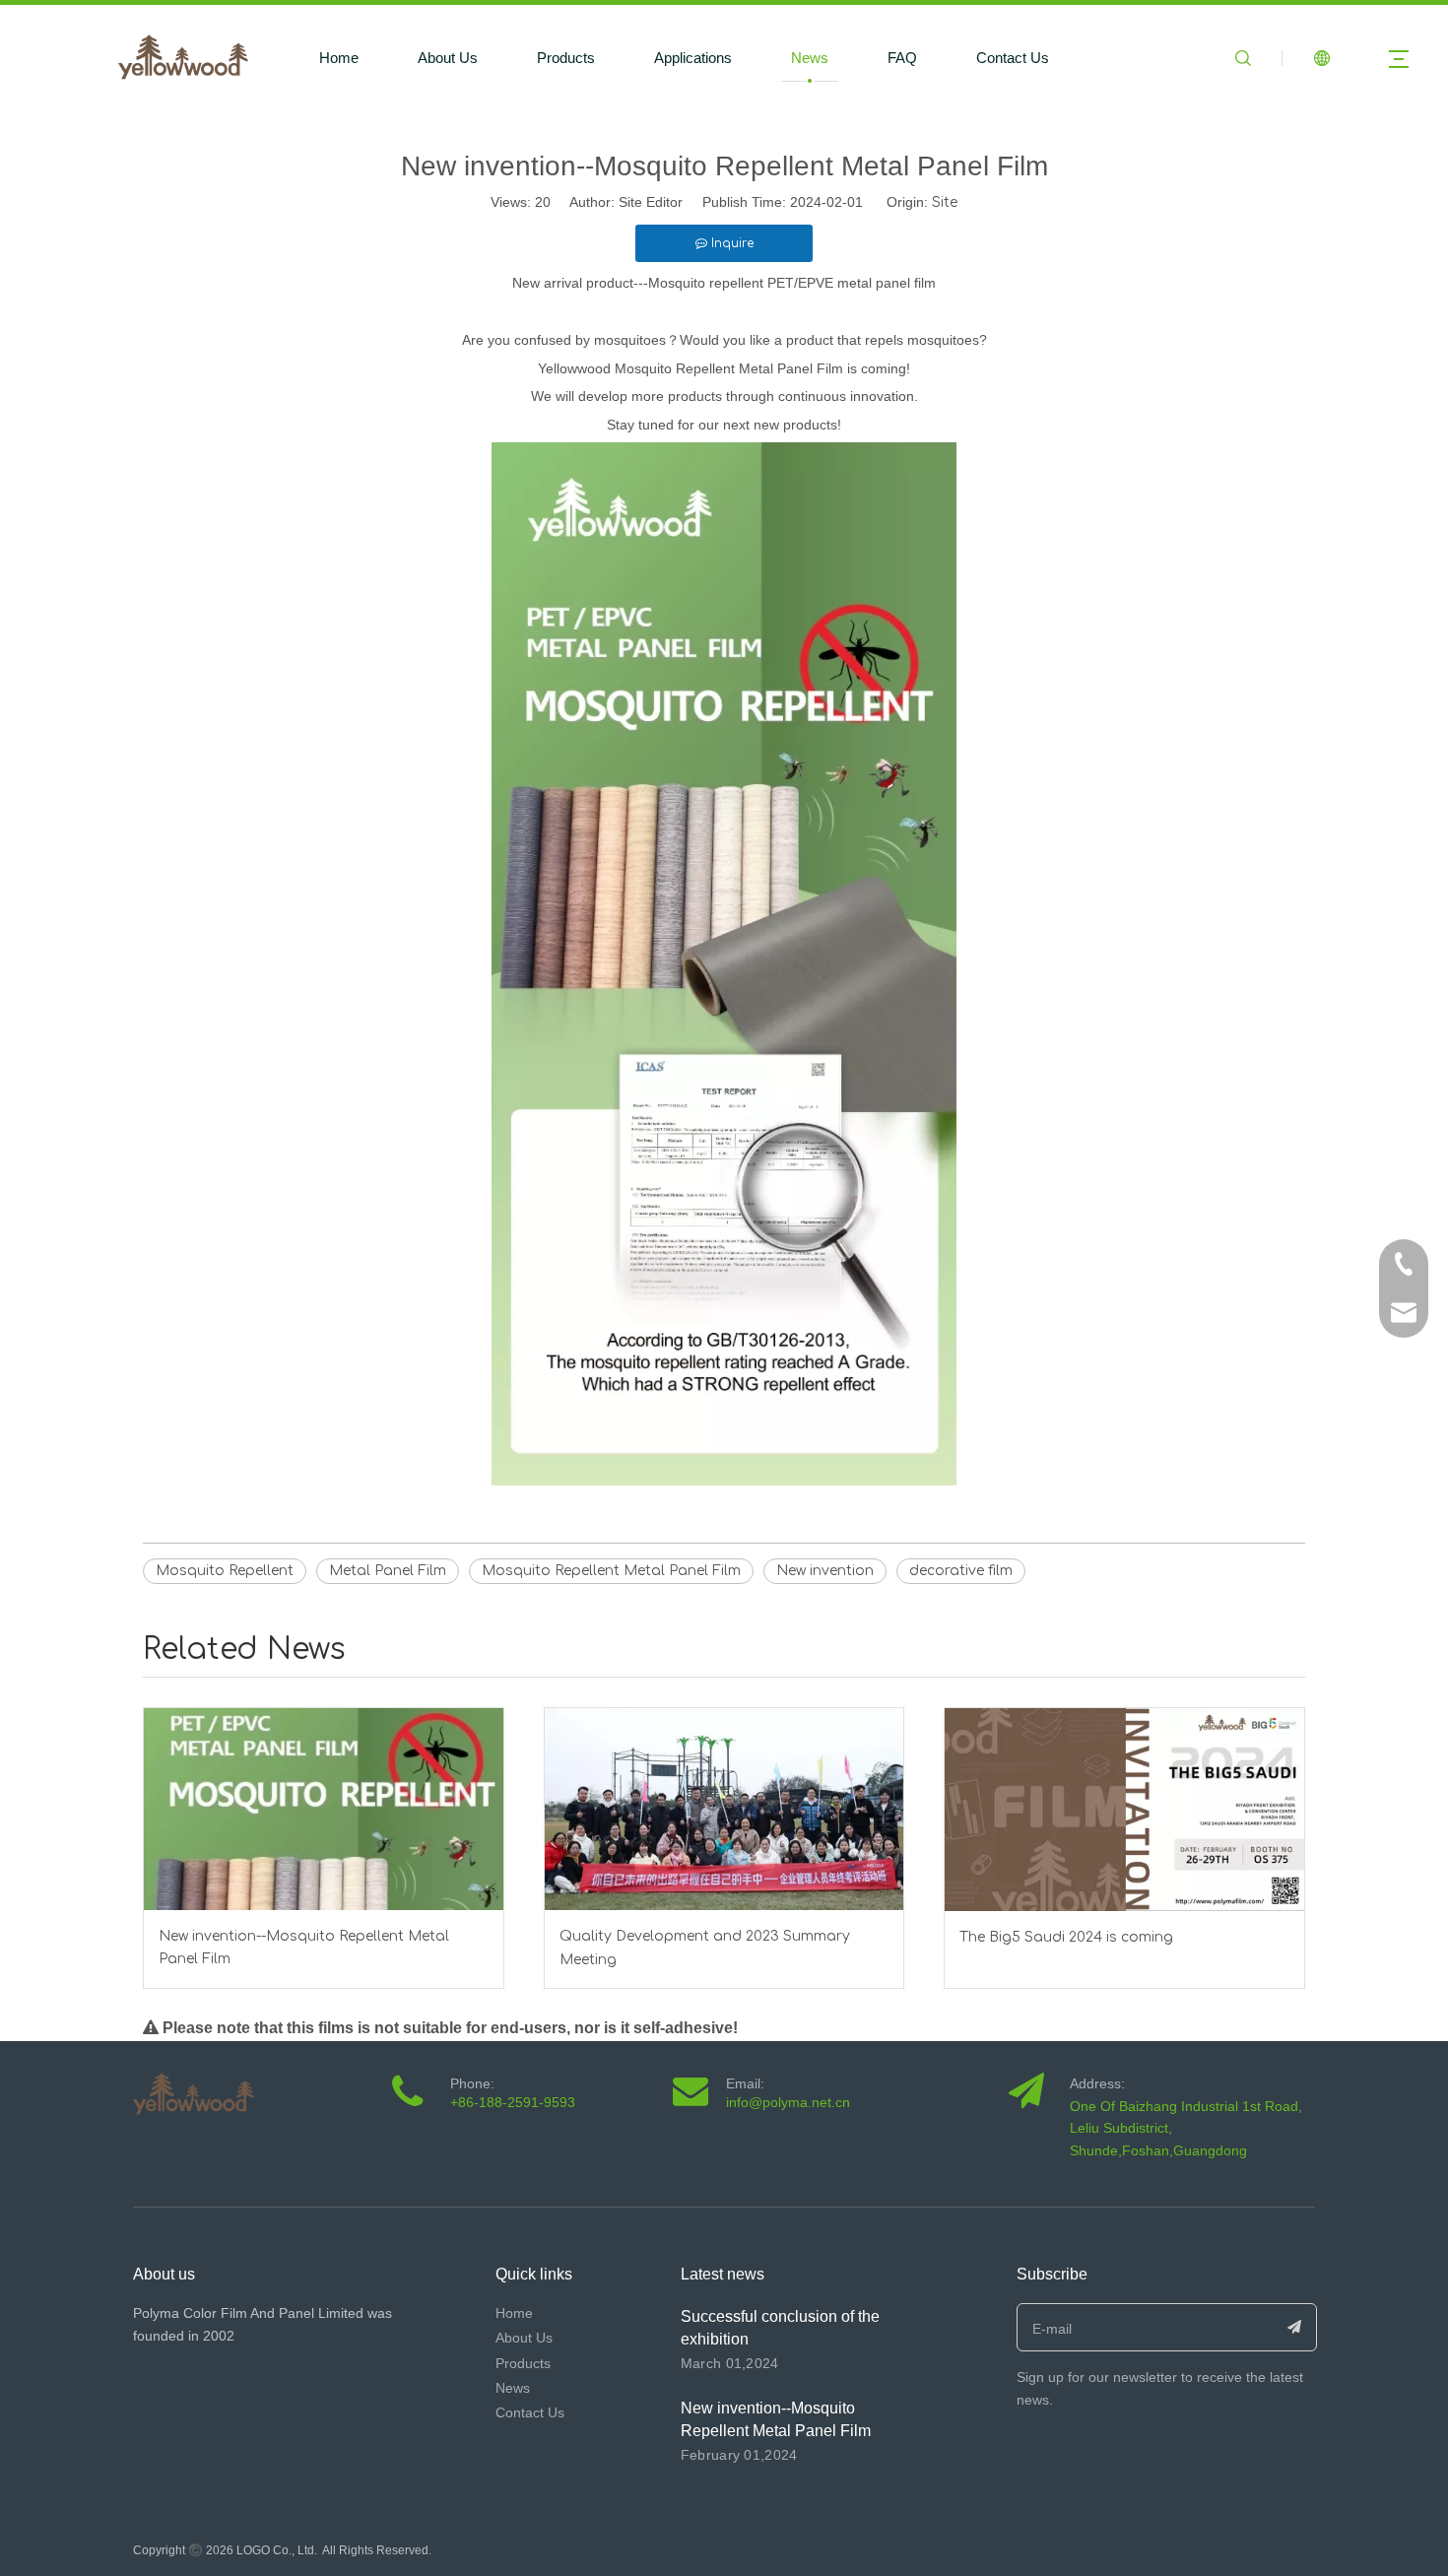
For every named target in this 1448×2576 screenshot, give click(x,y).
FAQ (902, 58)
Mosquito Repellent (225, 1571)
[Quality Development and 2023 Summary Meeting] (724, 1809)
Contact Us (1013, 58)
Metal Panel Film (388, 1571)
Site (945, 202)
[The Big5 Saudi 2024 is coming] (1124, 1810)
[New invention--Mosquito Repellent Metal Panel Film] (324, 1809)
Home (339, 58)
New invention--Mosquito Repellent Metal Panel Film (304, 1948)
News (810, 58)
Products (566, 58)
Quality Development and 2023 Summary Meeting (705, 1948)
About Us (448, 58)
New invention (825, 1571)
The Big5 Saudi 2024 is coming (1066, 1937)
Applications (693, 58)
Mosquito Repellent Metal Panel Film (611, 1571)
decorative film (961, 1571)
